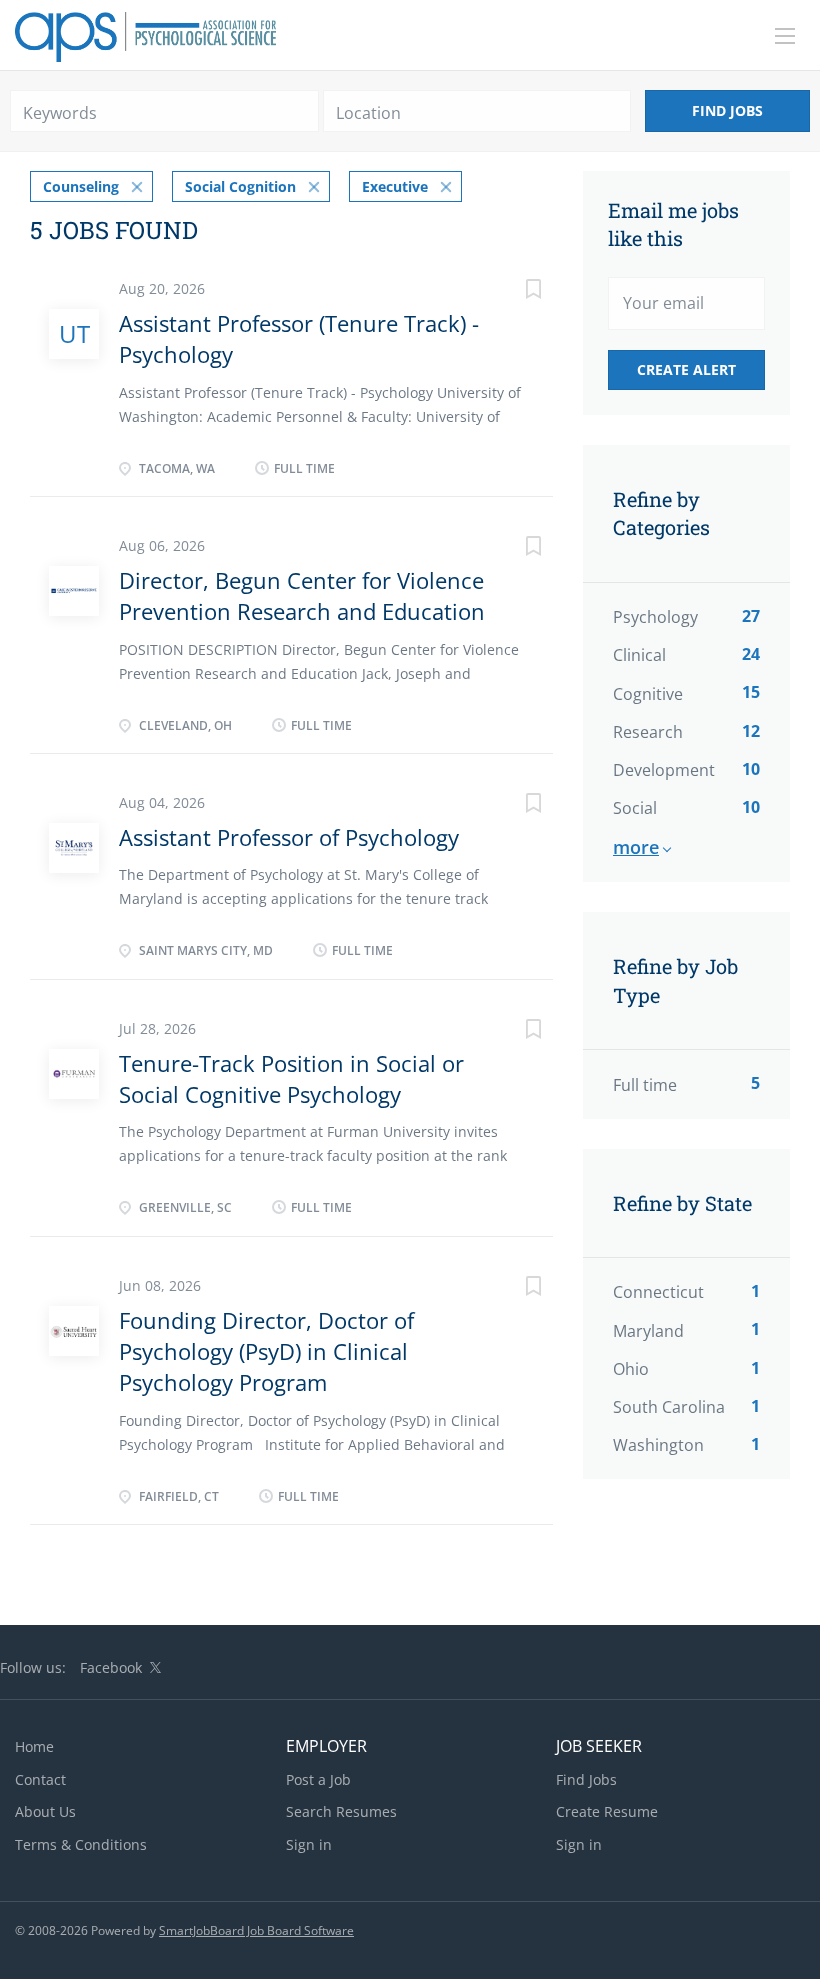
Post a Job (318, 1779)
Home (34, 1746)
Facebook (111, 1667)
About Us (45, 1811)
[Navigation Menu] (785, 36)
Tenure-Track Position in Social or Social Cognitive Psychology (291, 1078)
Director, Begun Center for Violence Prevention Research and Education (302, 595)
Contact (40, 1779)
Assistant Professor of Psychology (289, 837)
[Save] (513, 291)
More (636, 847)
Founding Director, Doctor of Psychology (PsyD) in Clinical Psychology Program (266, 1351)
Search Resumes (341, 1811)
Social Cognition (240, 186)
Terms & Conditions (81, 1844)
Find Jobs (727, 110)
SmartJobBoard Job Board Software (256, 1930)
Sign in (309, 1844)
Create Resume (607, 1811)
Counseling (81, 186)
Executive (395, 186)
